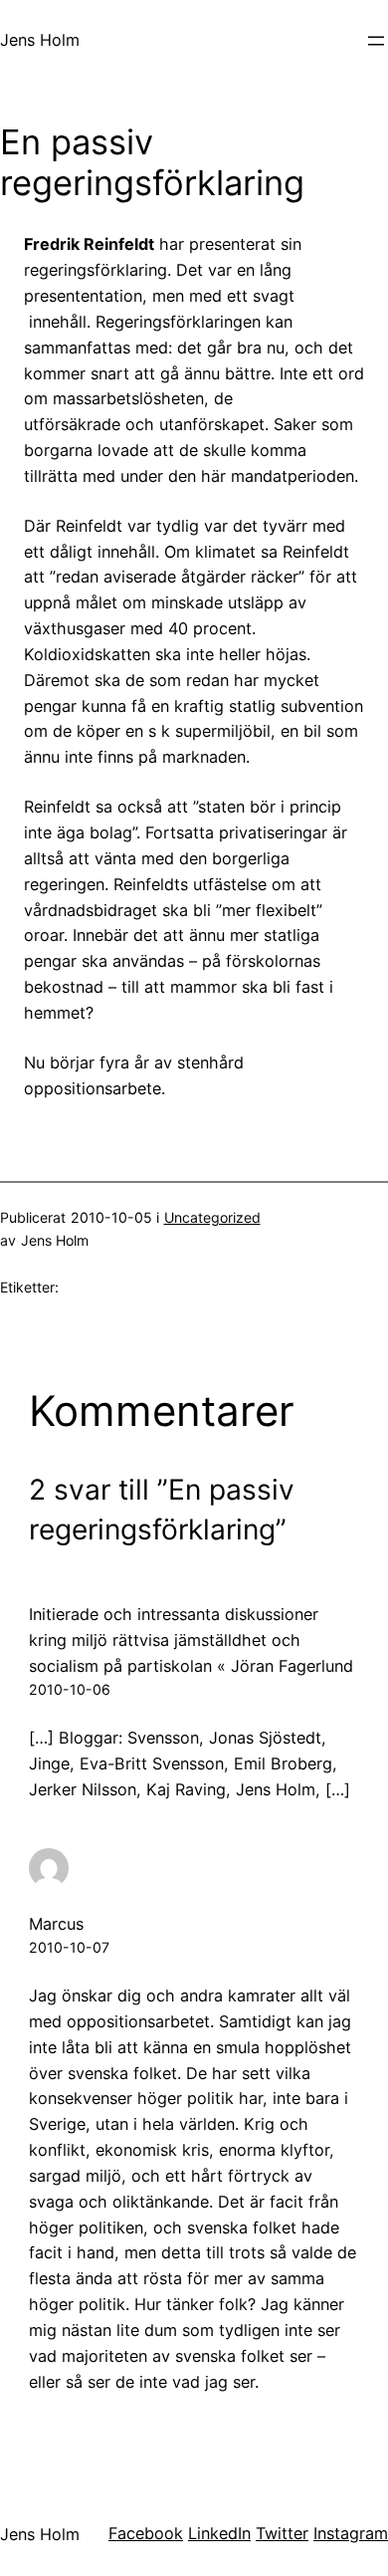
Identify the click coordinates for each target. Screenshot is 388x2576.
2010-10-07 (69, 1947)
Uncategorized (212, 1217)
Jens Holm (40, 40)
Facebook (146, 2533)
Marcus (56, 1924)
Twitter (282, 2533)
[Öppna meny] (376, 41)
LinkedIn (219, 2533)
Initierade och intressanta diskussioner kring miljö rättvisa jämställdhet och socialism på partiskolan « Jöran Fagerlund (191, 1640)
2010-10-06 (70, 1689)
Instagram (351, 2533)
